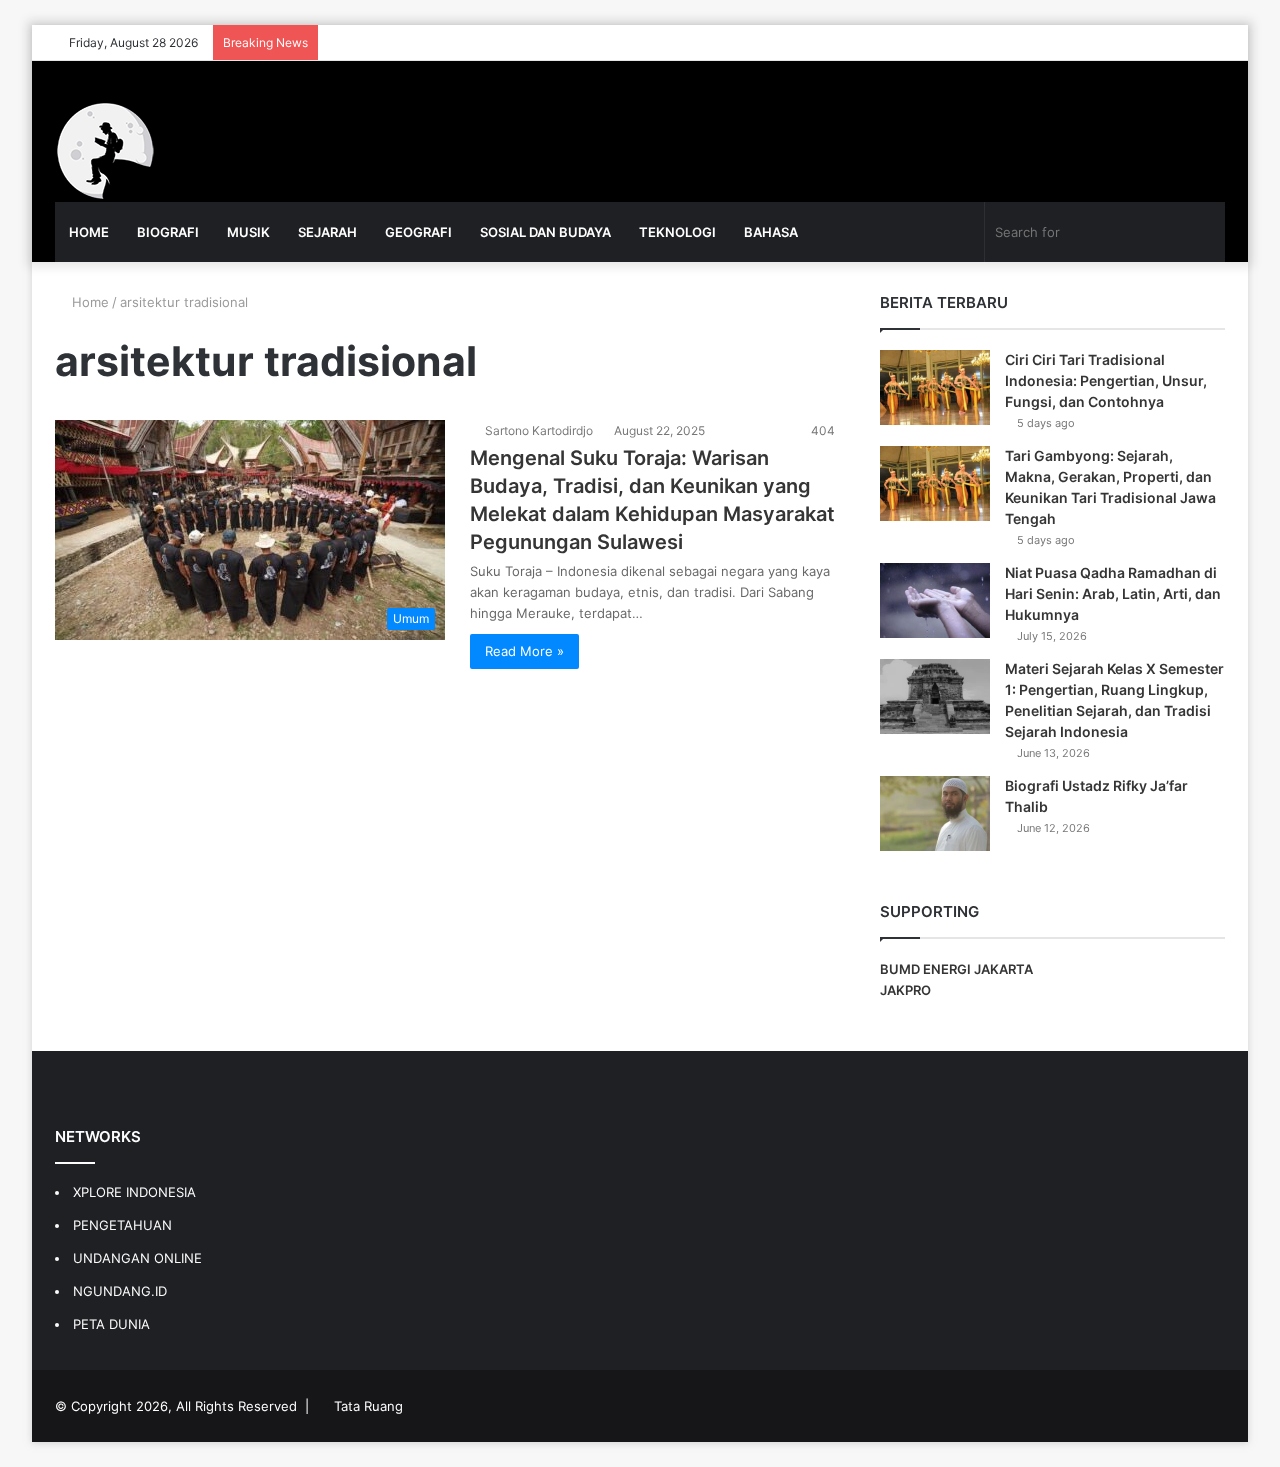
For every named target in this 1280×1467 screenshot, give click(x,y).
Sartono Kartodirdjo (539, 430)
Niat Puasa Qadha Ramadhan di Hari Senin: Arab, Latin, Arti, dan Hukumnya (1113, 593)
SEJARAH (327, 232)
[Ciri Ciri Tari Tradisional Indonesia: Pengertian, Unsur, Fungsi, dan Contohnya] (935, 387)
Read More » (524, 651)
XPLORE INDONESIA (134, 1192)
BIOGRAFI (168, 232)
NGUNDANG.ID (120, 1291)
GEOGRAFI (418, 232)
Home (88, 302)
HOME (89, 232)
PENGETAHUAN (122, 1225)
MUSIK (248, 232)
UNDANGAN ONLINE (137, 1258)
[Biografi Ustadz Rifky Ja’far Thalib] (935, 813)
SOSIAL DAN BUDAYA (545, 232)
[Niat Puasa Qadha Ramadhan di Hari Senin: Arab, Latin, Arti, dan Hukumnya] (935, 600)
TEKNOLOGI (677, 232)
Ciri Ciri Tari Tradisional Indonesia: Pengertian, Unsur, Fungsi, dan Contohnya (1106, 380)
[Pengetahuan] (105, 151)
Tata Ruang (368, 1406)
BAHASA (771, 232)
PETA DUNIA (111, 1324)
